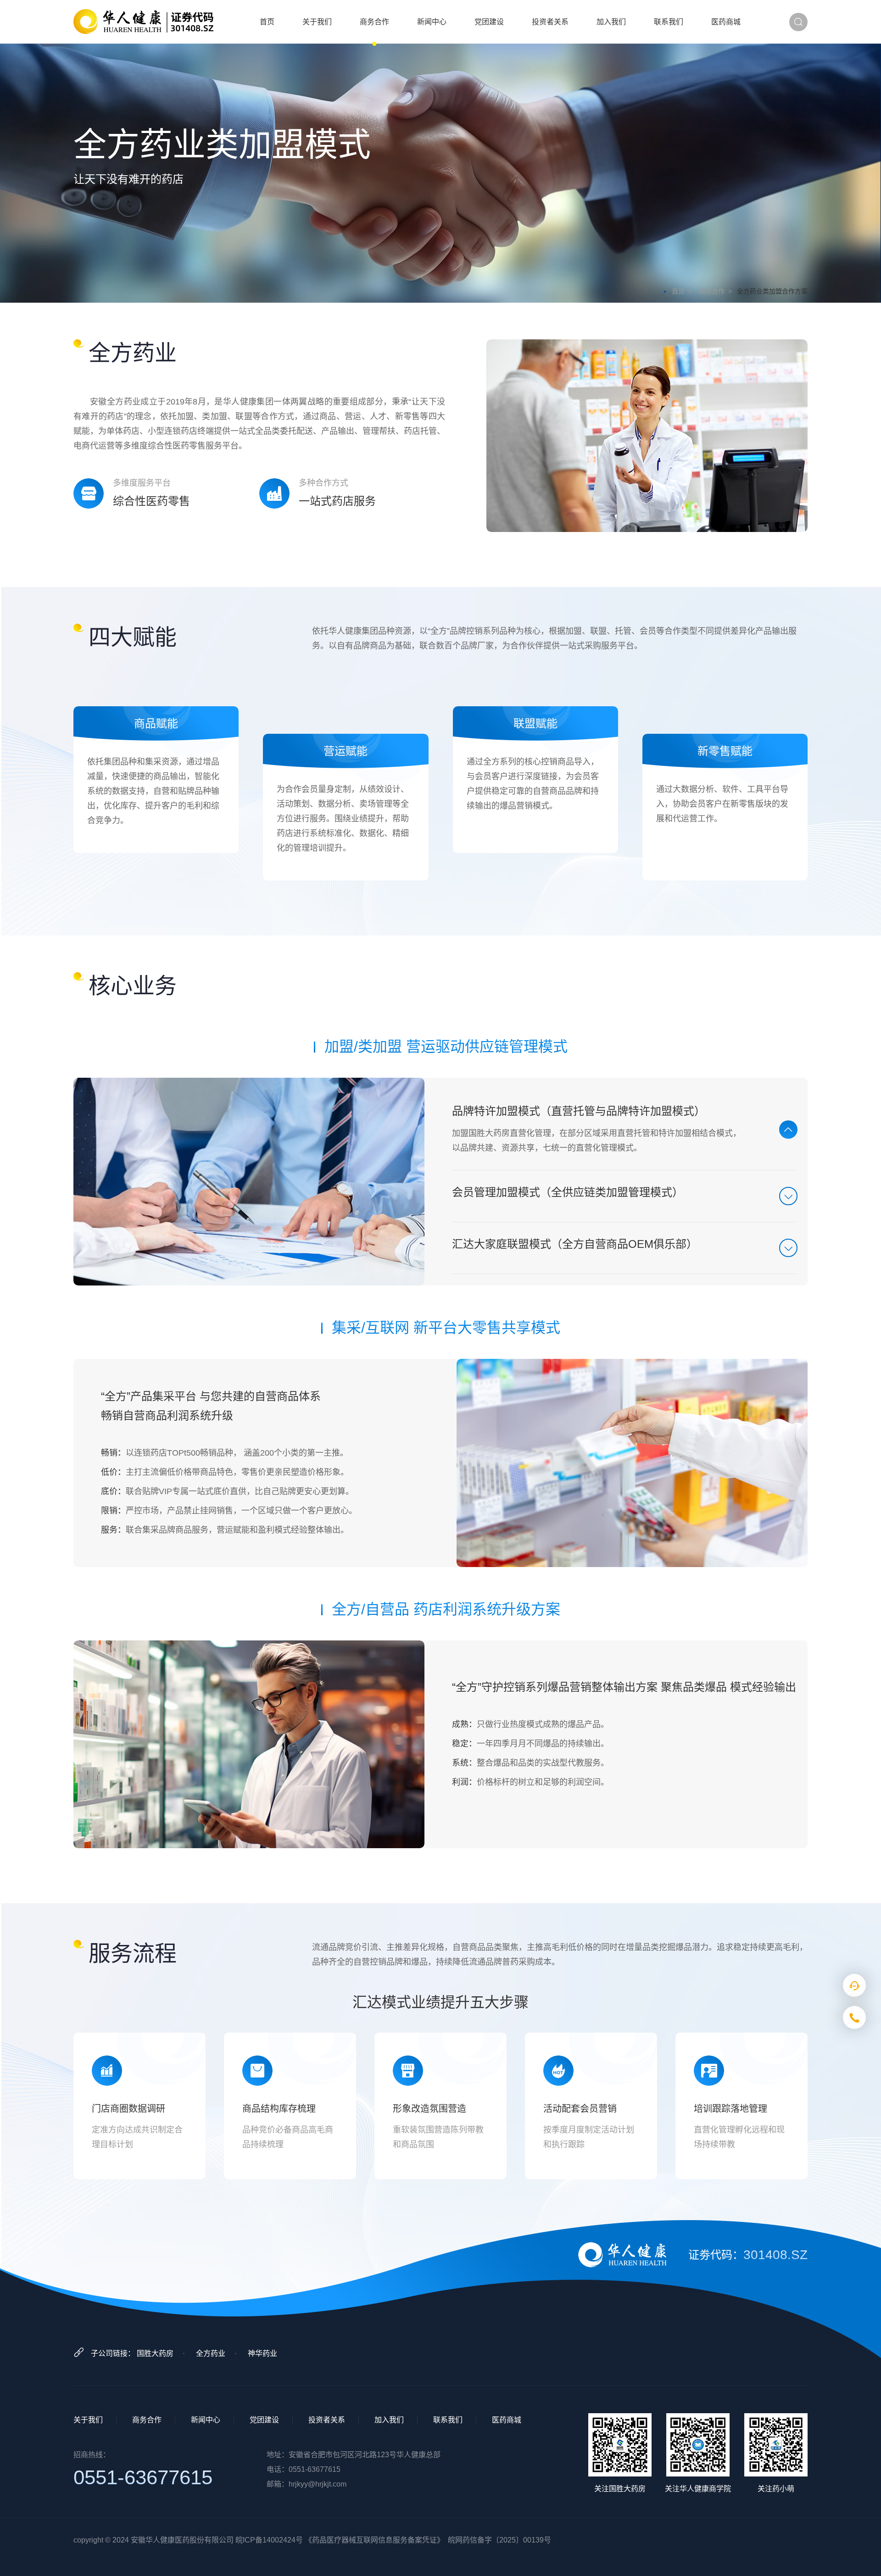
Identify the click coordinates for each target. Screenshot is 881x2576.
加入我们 (611, 22)
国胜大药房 (155, 2353)
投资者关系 (550, 22)
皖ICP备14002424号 (269, 2540)
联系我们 (669, 22)
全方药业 (211, 2353)
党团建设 (489, 22)
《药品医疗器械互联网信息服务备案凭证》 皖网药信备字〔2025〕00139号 (428, 2540)
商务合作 (374, 22)
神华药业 (262, 2353)
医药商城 (726, 22)
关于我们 (317, 22)
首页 (267, 22)
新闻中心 (432, 22)
